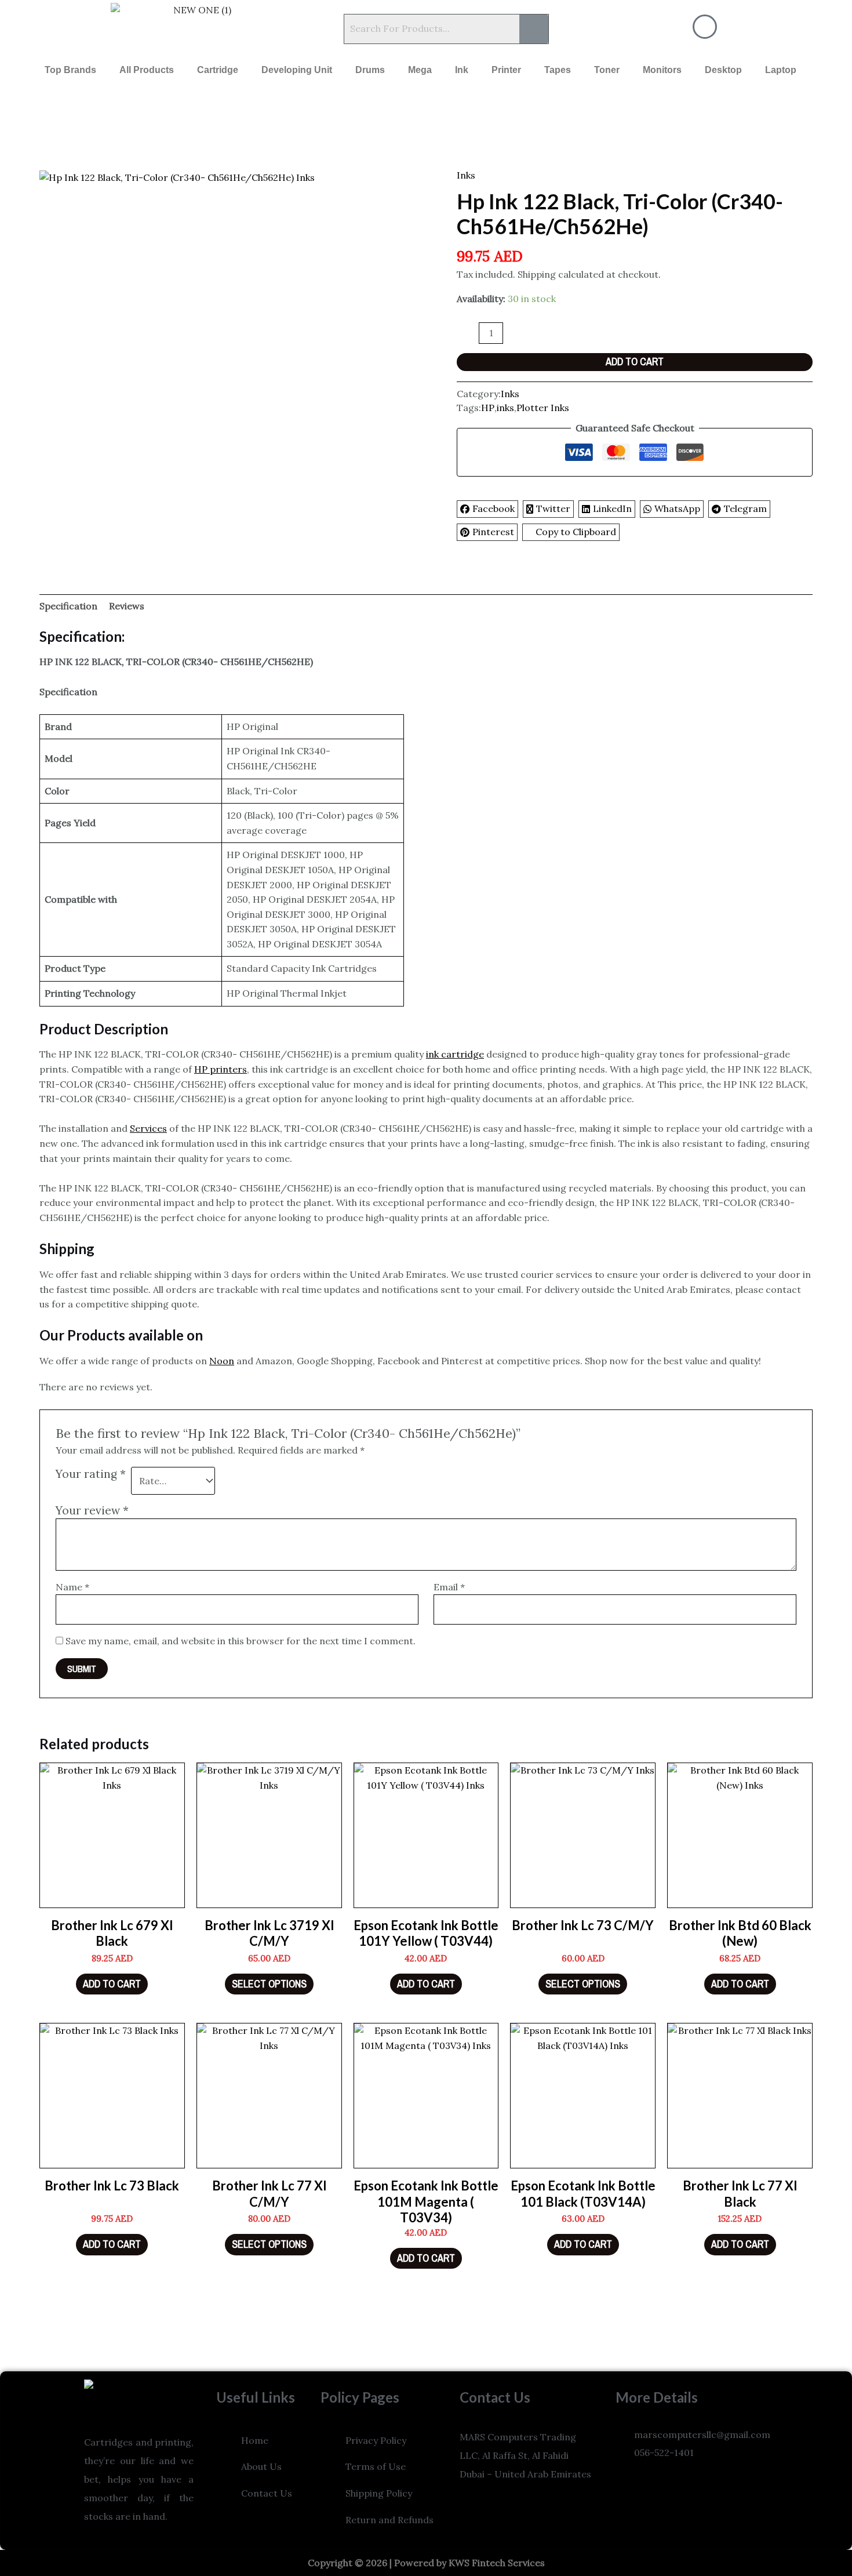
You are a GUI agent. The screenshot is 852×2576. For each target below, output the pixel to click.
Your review (92, 1510)
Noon (222, 1361)
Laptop (781, 70)
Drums (370, 70)
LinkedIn (612, 508)
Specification (68, 606)
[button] (39, 29)
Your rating (91, 1474)
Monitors (662, 70)
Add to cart (635, 361)
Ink (462, 70)
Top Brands (70, 70)
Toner (607, 70)
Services (148, 1128)
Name (72, 1587)
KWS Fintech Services (497, 2563)
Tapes (558, 70)
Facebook (494, 508)
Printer (506, 70)
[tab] (68, 606)
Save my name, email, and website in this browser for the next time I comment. (241, 1641)
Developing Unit (297, 70)
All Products (147, 70)
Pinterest (493, 532)
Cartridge (218, 70)
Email (449, 1587)
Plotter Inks (543, 408)
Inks (466, 175)
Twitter (553, 508)
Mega (420, 70)
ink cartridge (455, 1054)
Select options (269, 1984)
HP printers (221, 1069)
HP (488, 408)
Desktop (723, 70)
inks (505, 408)
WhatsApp (677, 508)
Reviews (127, 606)
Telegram (745, 508)
